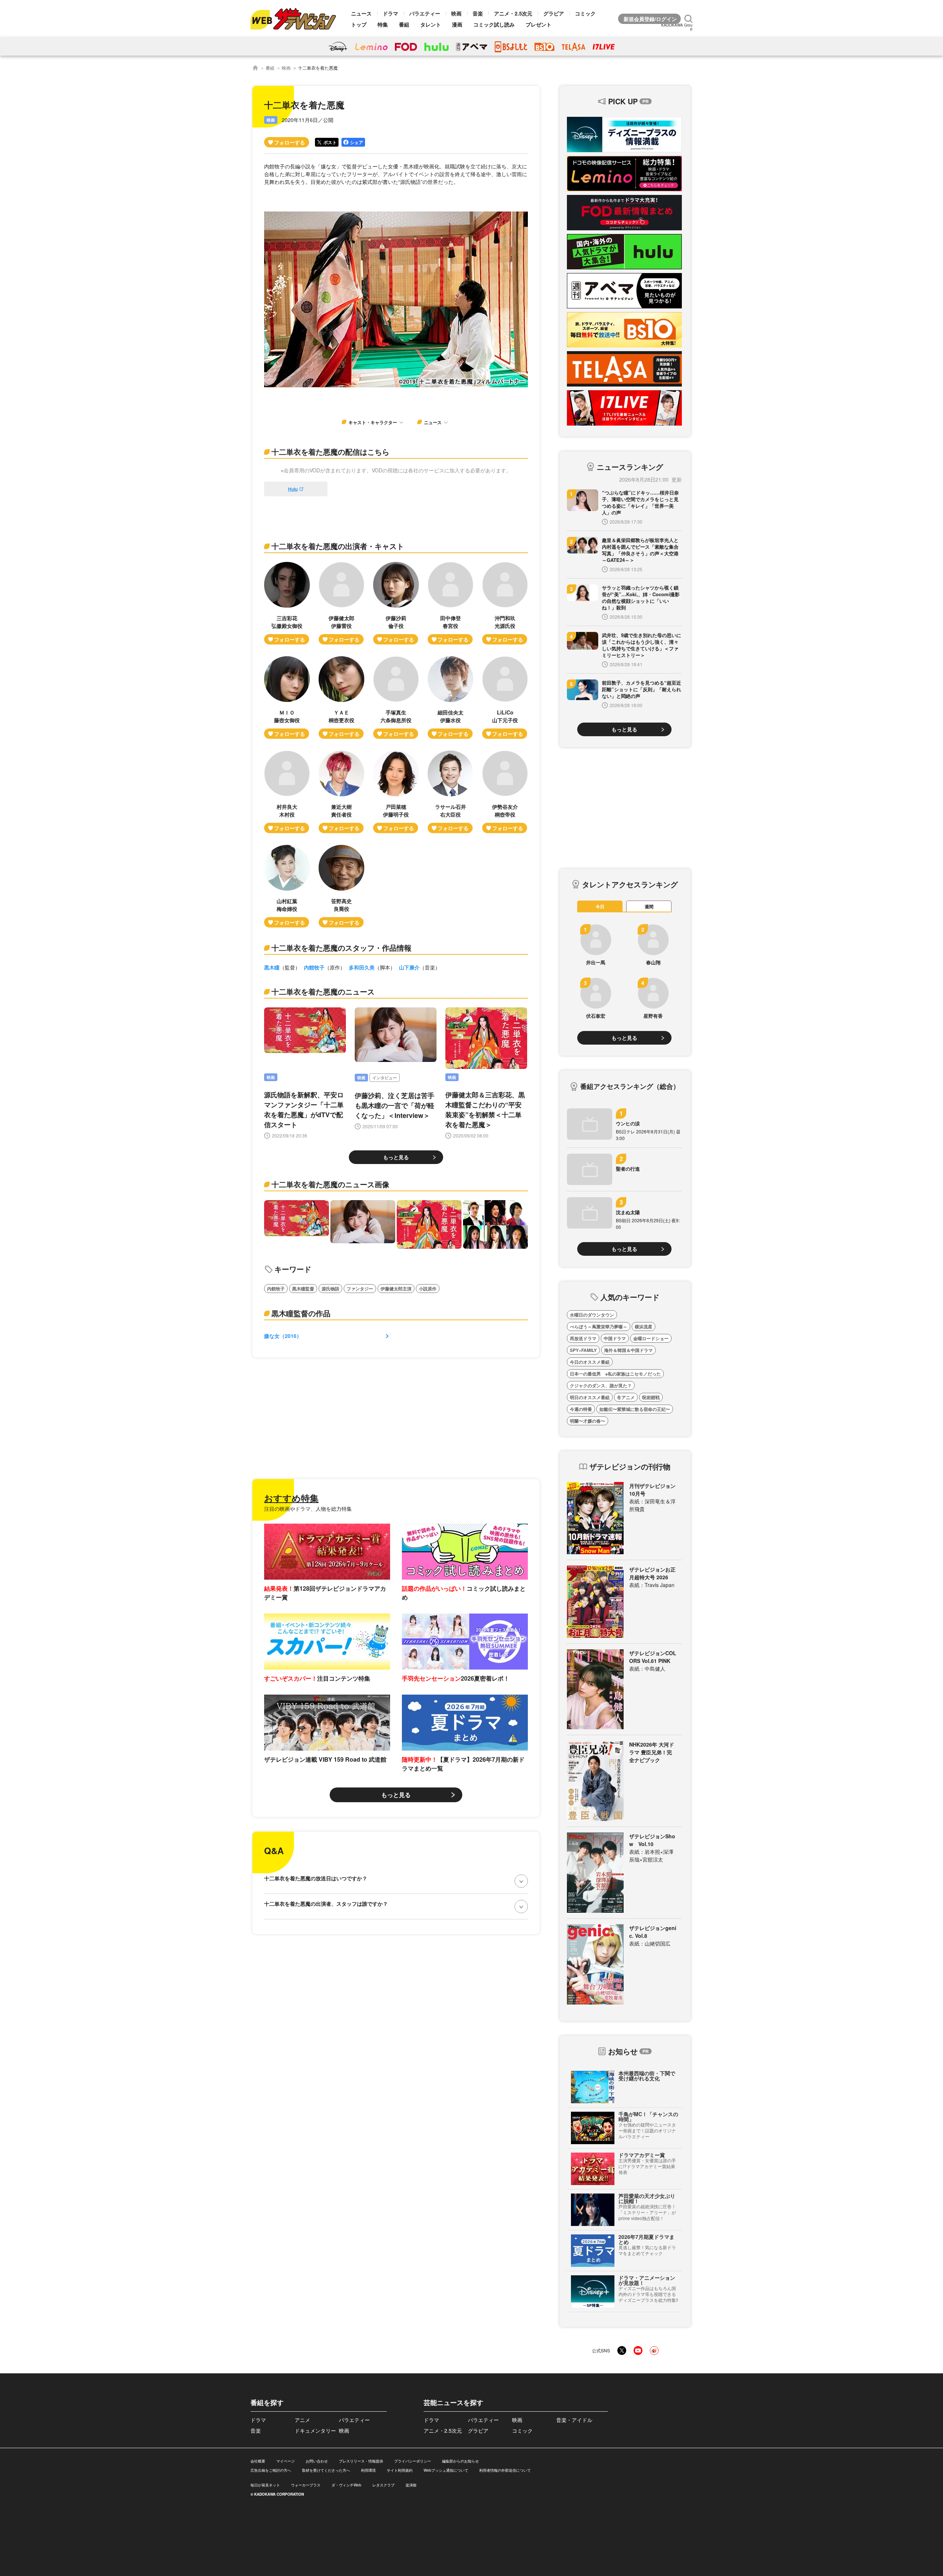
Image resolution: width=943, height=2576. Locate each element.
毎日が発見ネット (265, 2485)
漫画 (457, 24)
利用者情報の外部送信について (505, 2470)
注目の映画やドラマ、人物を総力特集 (308, 1509)
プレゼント (539, 24)
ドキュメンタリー (315, 2430)
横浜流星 (644, 1327)
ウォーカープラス (306, 2485)
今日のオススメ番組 (590, 1362)
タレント (431, 24)
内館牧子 (314, 967)
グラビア (554, 13)
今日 (600, 906)
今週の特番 (581, 1409)
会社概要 (258, 2461)
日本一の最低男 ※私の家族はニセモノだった (615, 1374)
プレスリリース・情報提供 (361, 2461)
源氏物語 (330, 1289)
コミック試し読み (494, 24)
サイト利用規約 (400, 2470)
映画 (456, 13)
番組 (404, 24)
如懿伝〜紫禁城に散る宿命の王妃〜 (635, 1409)
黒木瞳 (272, 967)
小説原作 (428, 1289)
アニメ (302, 2420)
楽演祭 (411, 2485)
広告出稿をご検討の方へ (271, 2470)
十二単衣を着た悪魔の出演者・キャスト (338, 546)
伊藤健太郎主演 (396, 1289)
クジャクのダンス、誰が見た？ (601, 1385)
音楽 (478, 13)
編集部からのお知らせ (460, 2461)
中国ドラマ (615, 1338)
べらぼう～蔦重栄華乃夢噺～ (599, 1327)
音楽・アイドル (574, 2420)
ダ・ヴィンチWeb (346, 2485)
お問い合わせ (317, 2461)
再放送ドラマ (583, 1338)
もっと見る (396, 1157)
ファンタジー (360, 1289)
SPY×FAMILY (583, 1350)
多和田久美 (362, 967)
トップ (359, 24)
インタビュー (385, 1078)
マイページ (285, 2461)
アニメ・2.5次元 (513, 13)
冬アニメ (626, 1397)
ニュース (361, 13)
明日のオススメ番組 (590, 1397)
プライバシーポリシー (413, 2461)
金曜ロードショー (651, 1338)
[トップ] (255, 68)
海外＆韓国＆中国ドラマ (628, 1350)
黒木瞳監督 (303, 1289)
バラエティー (425, 13)
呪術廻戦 (651, 1397)
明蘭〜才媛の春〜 (588, 1421)
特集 (383, 24)
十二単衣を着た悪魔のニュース (323, 991)
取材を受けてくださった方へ (326, 2470)
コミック (585, 13)
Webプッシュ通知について (446, 2470)
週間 (649, 906)
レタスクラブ (383, 2485)
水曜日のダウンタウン (592, 1315)
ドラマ (390, 13)
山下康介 (409, 967)
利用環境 (368, 2470)
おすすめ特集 (291, 1498)
